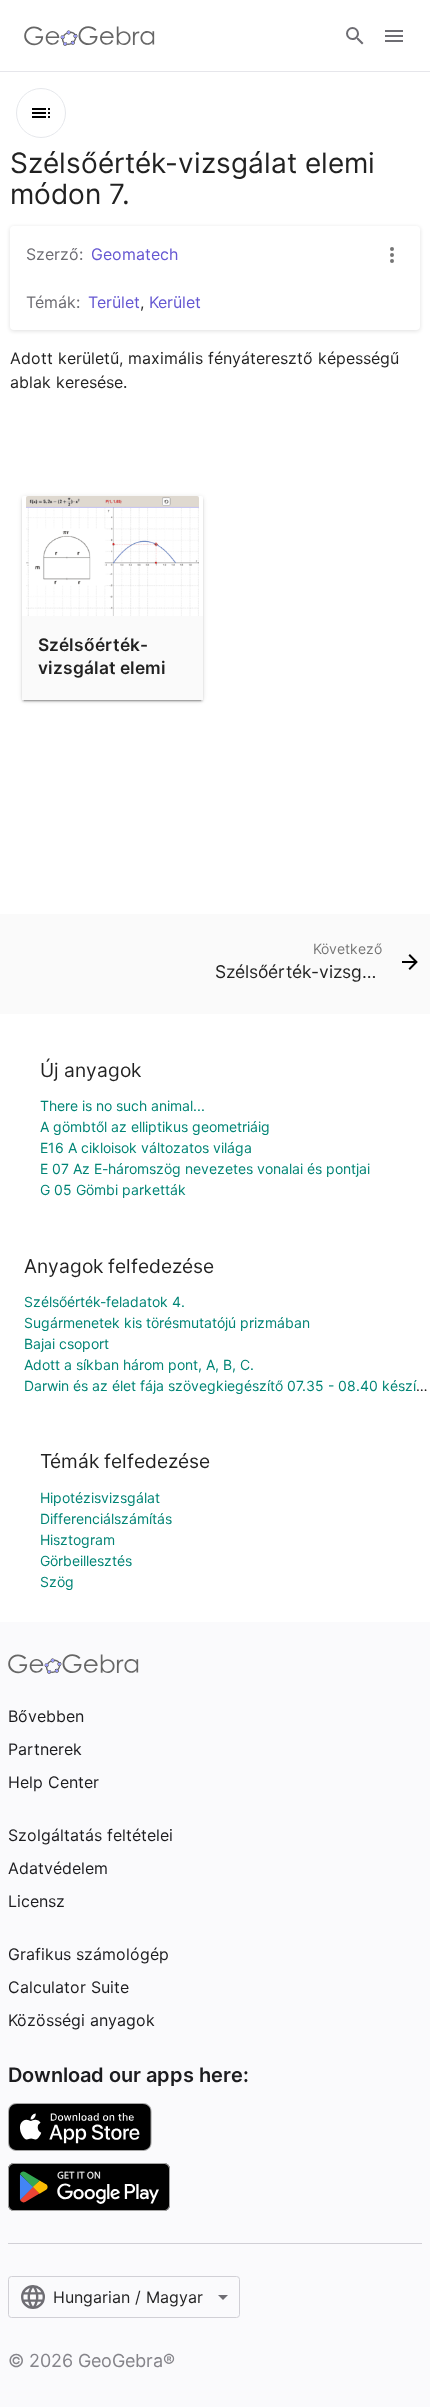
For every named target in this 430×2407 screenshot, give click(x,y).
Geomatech (134, 254)
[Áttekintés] (41, 113)
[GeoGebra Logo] (89, 36)
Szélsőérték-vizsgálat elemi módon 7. (102, 667)
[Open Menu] (394, 36)
